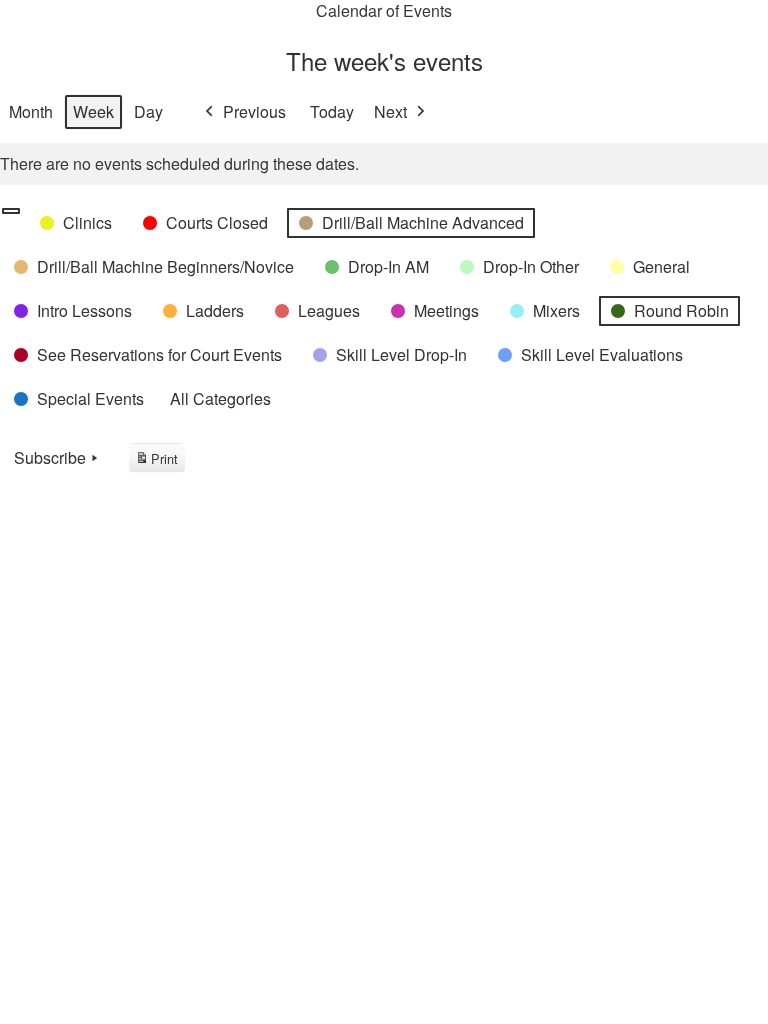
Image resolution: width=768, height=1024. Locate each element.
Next (390, 111)
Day (148, 111)
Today (332, 111)
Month (31, 111)
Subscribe (50, 457)
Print (156, 461)
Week (93, 111)
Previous (254, 111)
